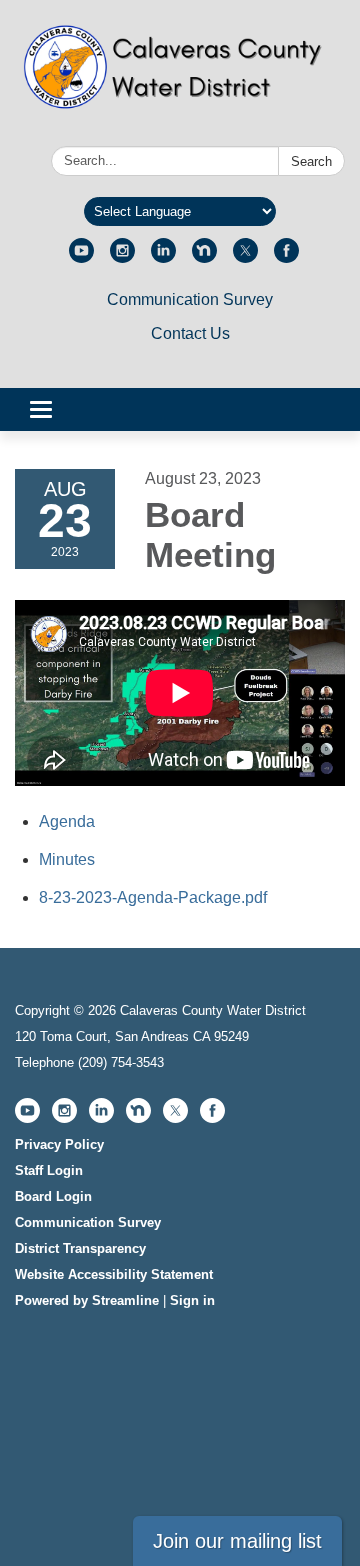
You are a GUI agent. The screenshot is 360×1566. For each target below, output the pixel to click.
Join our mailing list (237, 1541)
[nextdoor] (204, 257)
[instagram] (122, 257)
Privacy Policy (59, 1144)
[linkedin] (163, 257)
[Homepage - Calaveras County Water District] (180, 77)
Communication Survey (190, 299)
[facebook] (286, 257)
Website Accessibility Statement (114, 1274)
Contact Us (190, 333)
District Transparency (80, 1248)
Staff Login (49, 1170)
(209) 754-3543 (121, 1062)
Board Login (53, 1196)
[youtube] (81, 257)
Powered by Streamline (87, 1300)
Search (311, 161)
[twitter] (245, 257)
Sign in (192, 1300)
